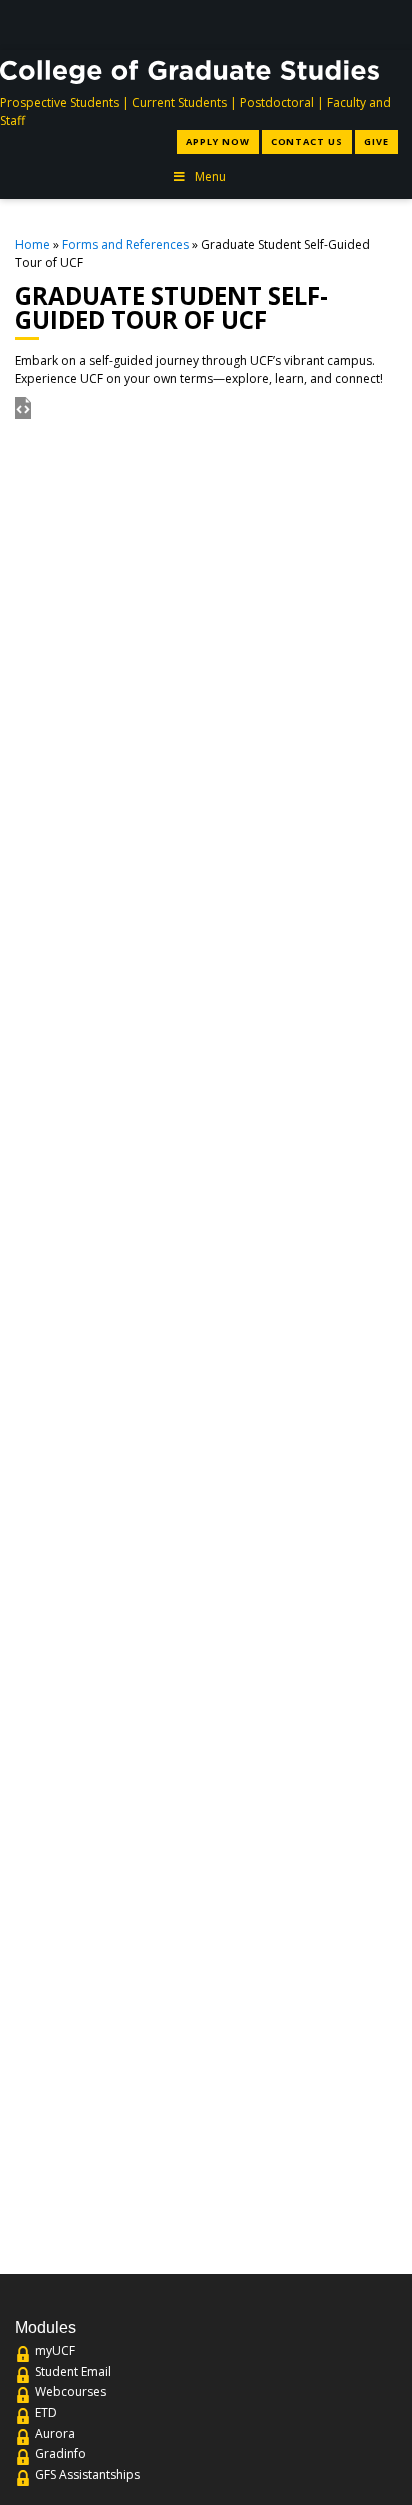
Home (32, 244)
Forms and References (125, 244)
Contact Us (307, 141)
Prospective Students (59, 102)
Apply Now (217, 141)
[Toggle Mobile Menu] (385, 23)
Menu (210, 176)
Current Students (179, 102)
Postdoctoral (277, 102)
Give (376, 141)
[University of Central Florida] (159, 24)
